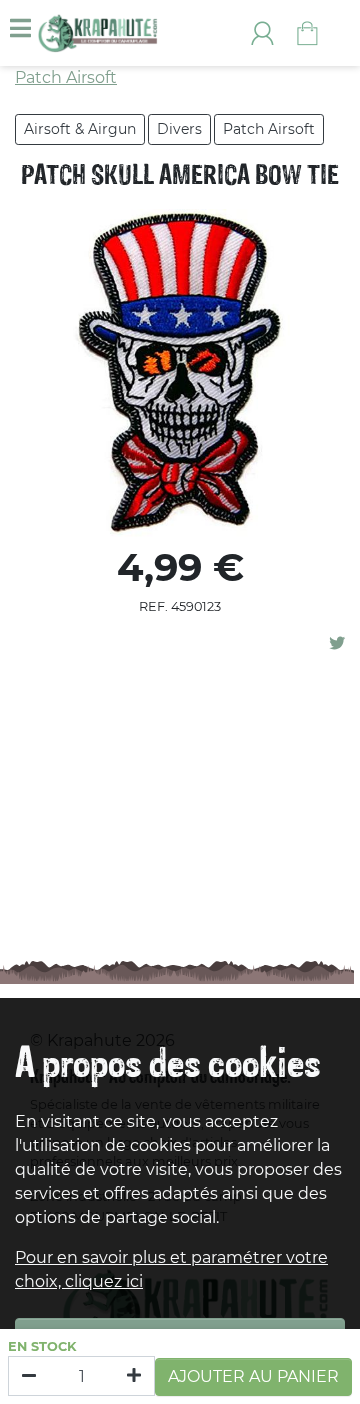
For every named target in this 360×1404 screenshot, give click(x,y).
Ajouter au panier (253, 1376)
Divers (179, 129)
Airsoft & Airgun (80, 129)
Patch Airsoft (269, 129)
